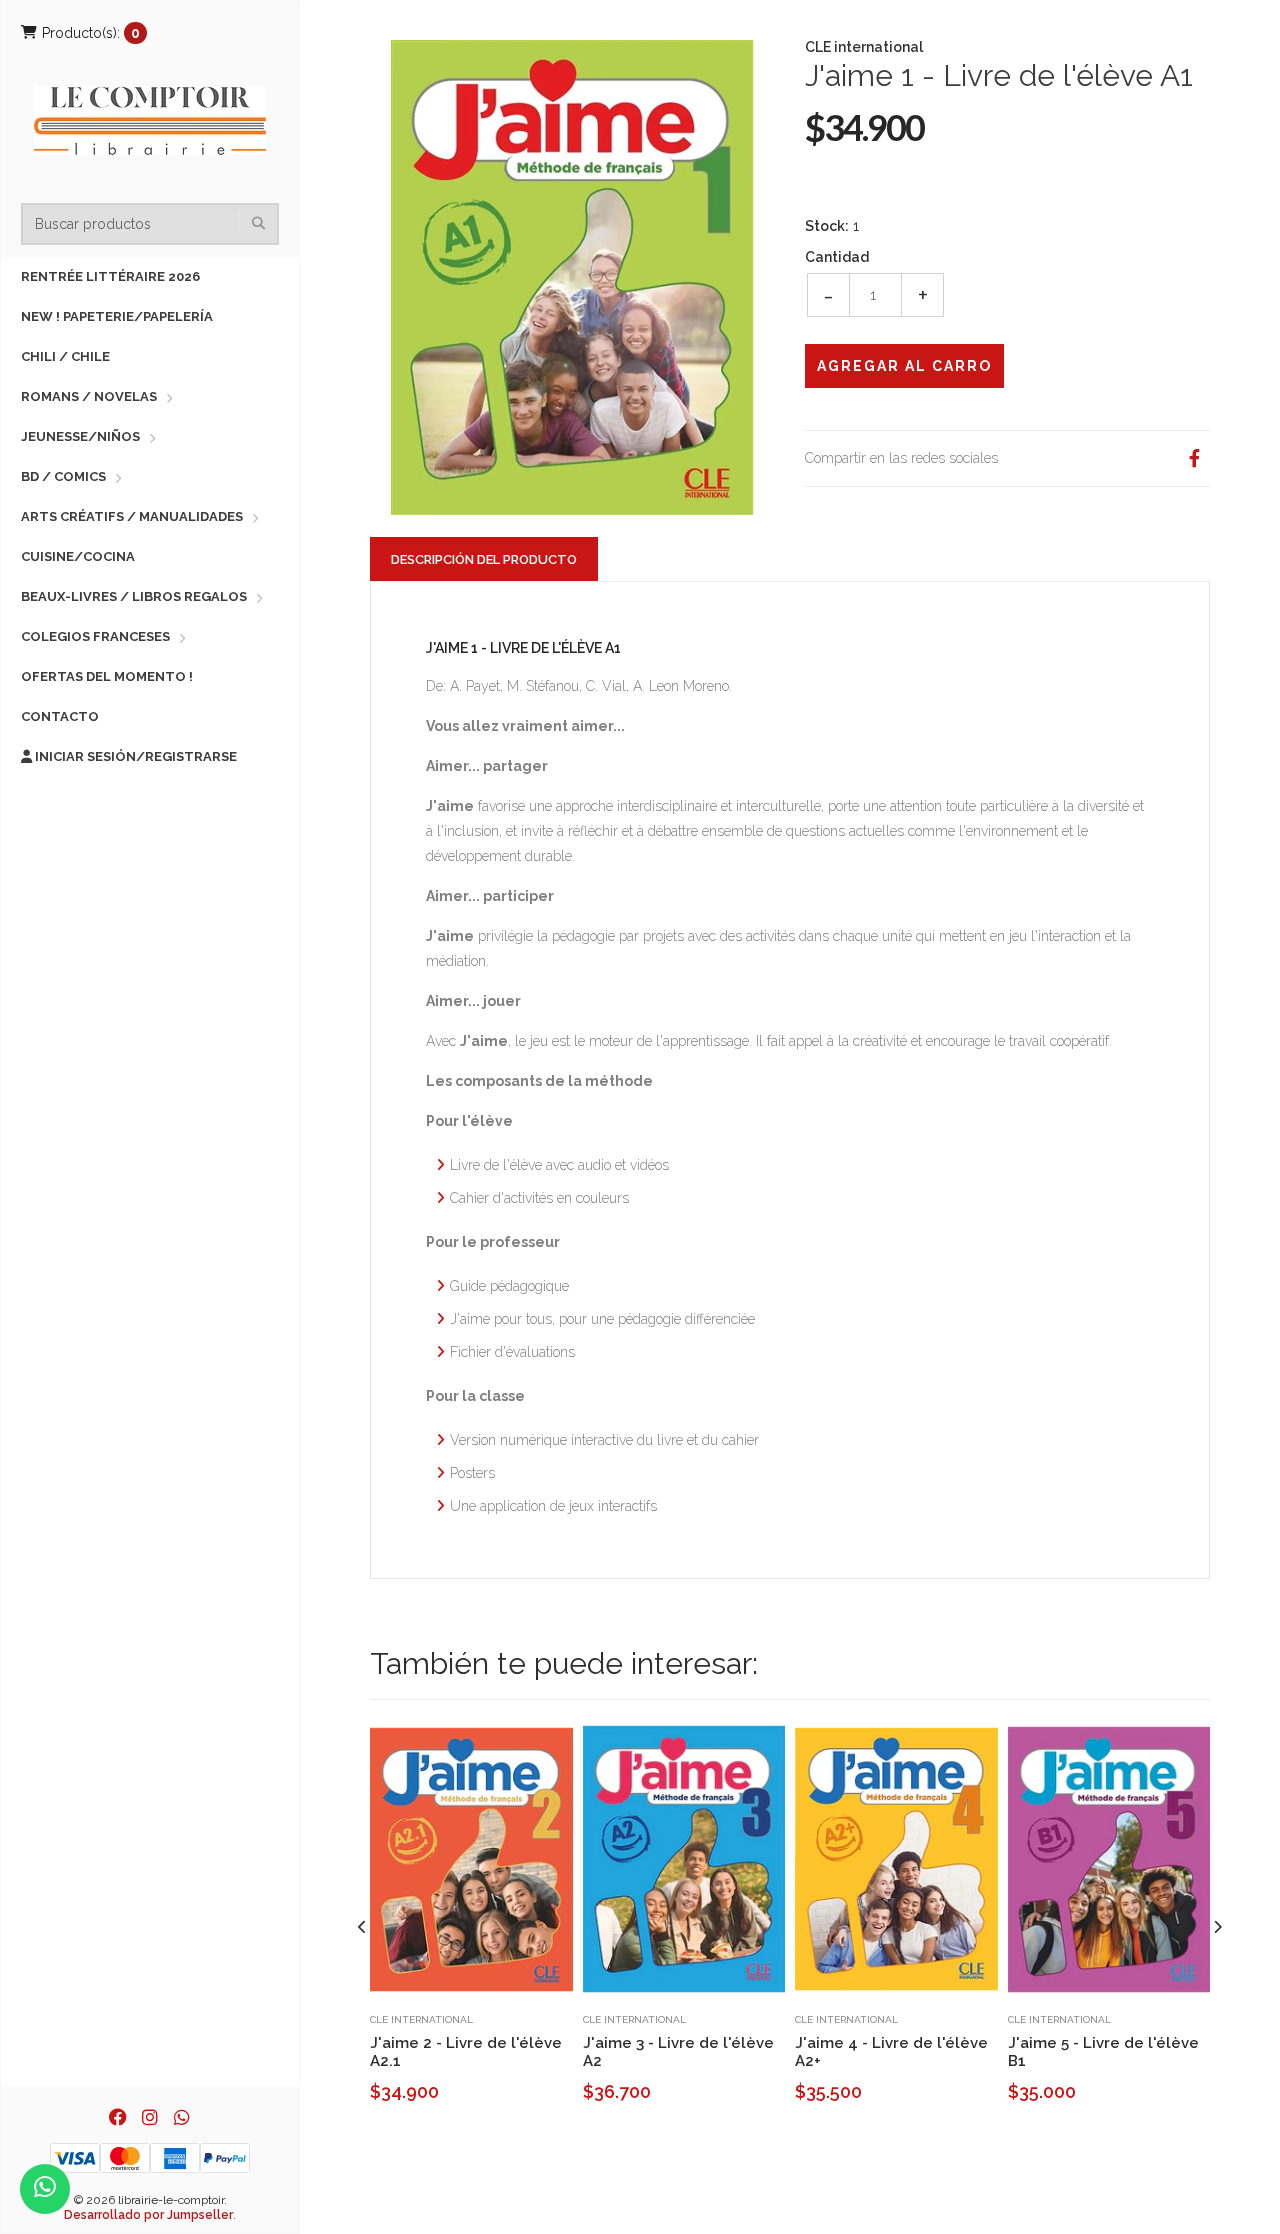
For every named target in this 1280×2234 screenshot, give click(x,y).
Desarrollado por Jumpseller (148, 2215)
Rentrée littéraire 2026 (110, 276)
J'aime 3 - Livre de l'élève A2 (678, 2052)
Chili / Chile (65, 356)
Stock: (827, 226)
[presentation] (362, 1927)
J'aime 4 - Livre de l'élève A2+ (891, 2052)
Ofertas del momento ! (107, 676)
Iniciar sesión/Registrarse (134, 756)
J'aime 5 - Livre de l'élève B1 (1103, 2052)
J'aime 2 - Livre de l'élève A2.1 (466, 2052)
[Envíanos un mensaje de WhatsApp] (45, 2189)
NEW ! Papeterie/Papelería (117, 316)
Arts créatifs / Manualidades (132, 516)
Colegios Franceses (95, 636)
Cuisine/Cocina (78, 556)
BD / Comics (63, 476)
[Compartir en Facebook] (1194, 458)
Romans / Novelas (89, 396)
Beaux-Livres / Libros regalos (134, 596)
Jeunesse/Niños (80, 436)
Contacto (60, 716)
